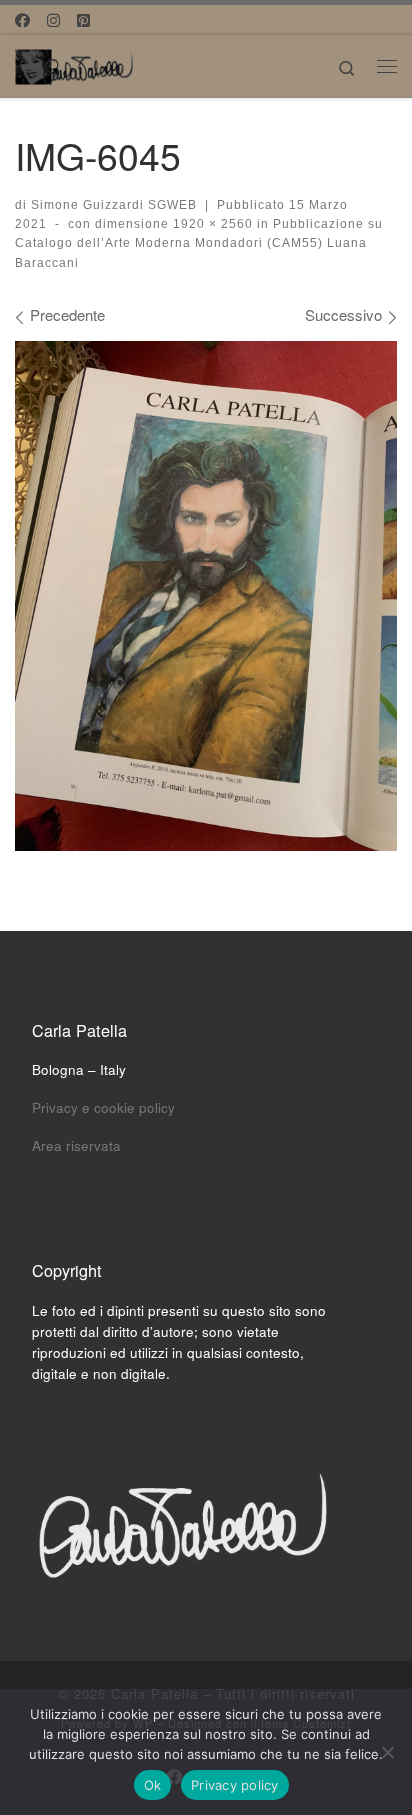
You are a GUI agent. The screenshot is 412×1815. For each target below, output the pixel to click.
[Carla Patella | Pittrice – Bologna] (75, 63)
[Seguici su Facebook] (22, 19)
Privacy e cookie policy (103, 1107)
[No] (387, 1752)
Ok (153, 1785)
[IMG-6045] (206, 595)
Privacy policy (235, 1785)
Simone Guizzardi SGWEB (114, 205)
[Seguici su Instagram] (53, 19)
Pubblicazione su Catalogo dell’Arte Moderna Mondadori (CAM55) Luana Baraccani (199, 243)
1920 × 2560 (211, 224)
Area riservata (76, 1145)
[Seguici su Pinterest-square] (83, 19)
